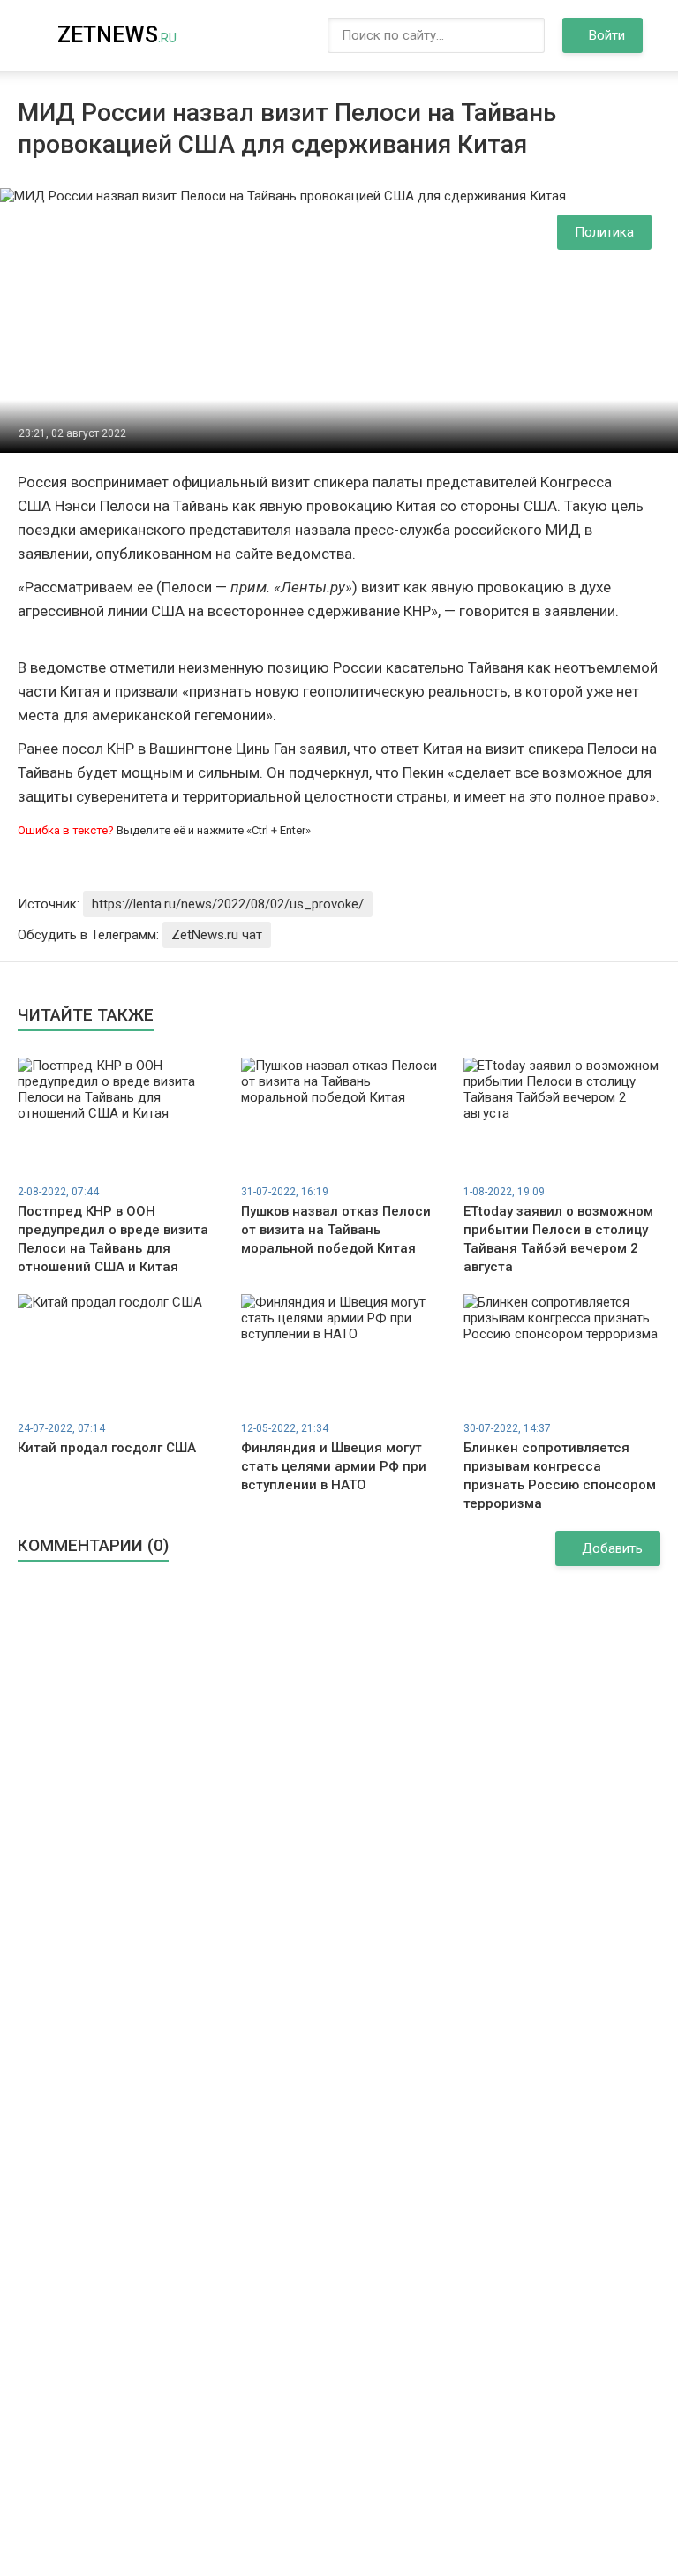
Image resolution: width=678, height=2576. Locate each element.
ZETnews (117, 35)
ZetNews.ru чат (217, 935)
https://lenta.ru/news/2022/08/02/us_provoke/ (228, 904)
